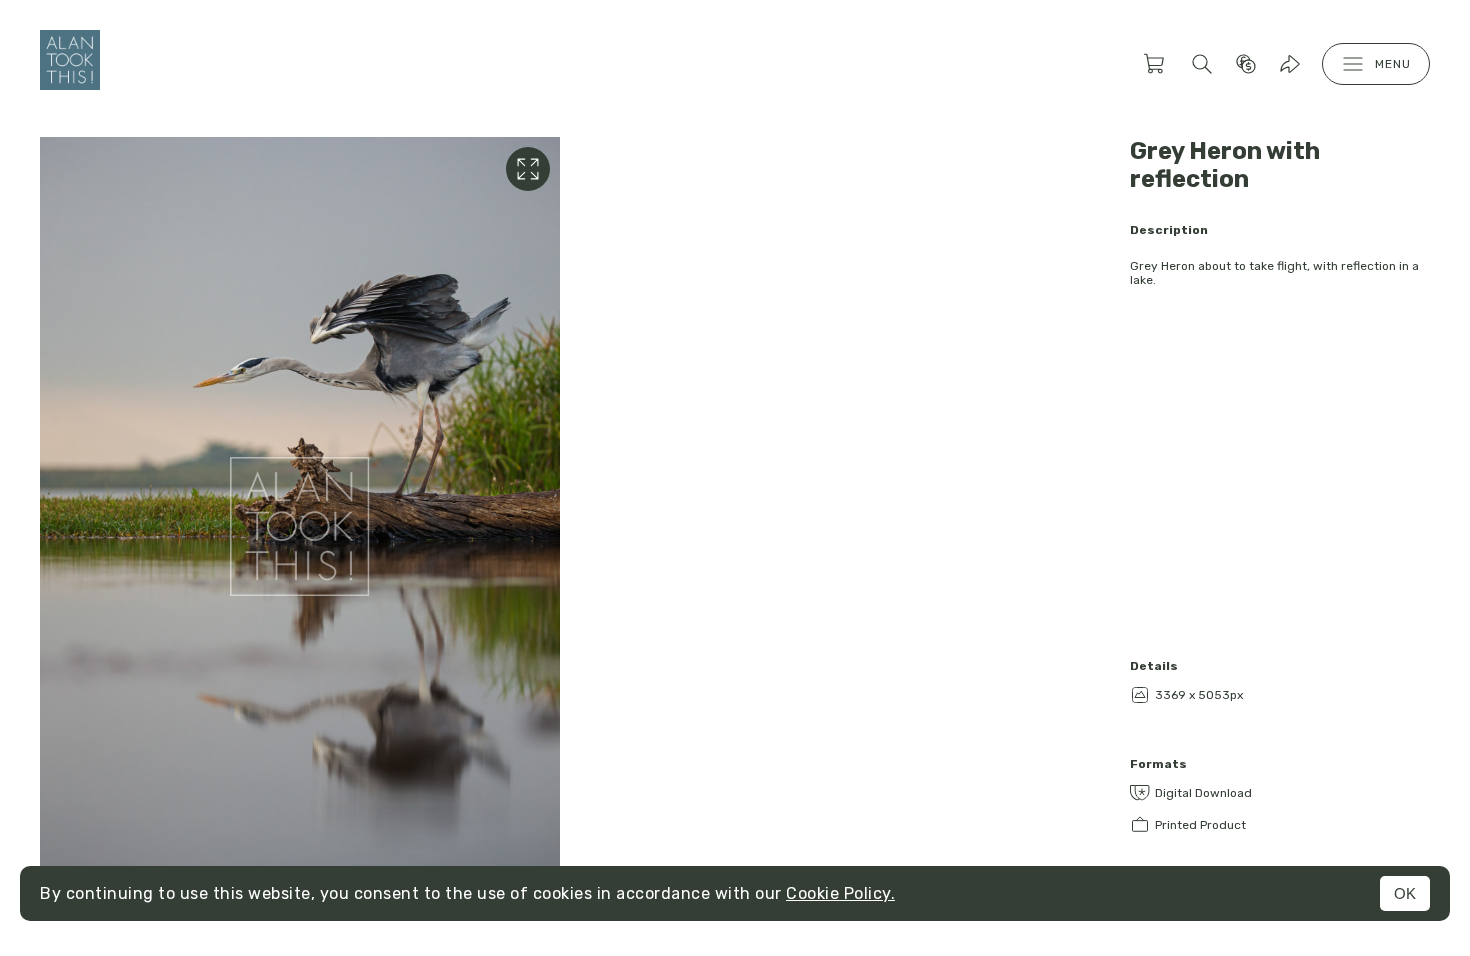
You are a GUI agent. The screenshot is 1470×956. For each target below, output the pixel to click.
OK (1405, 893)
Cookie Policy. (840, 893)
